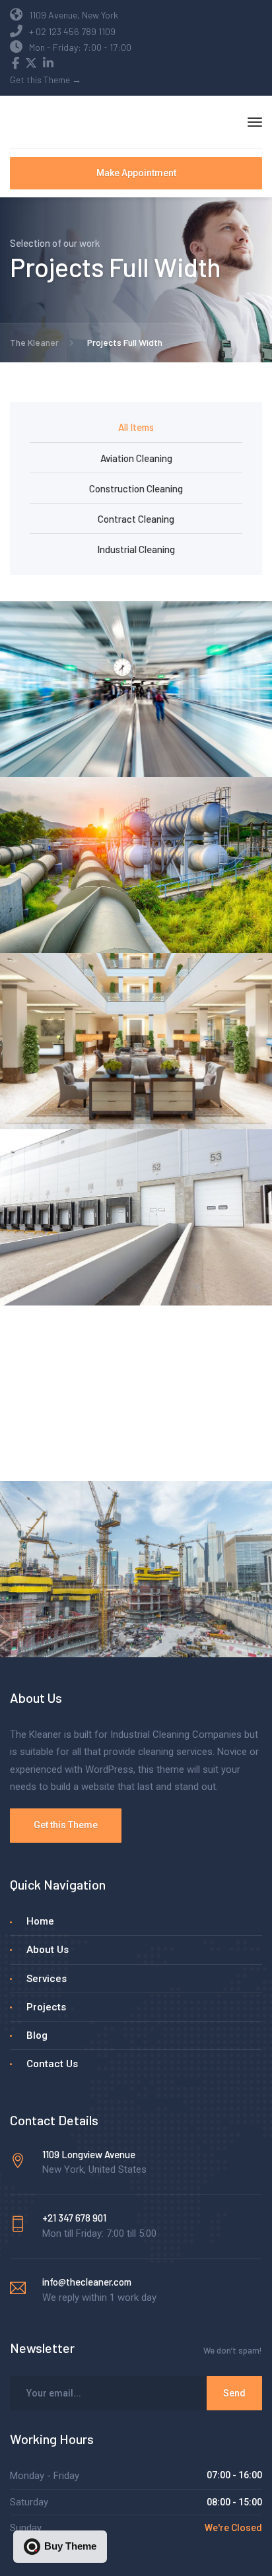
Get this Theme (66, 1825)
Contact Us (52, 2064)
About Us (48, 1950)
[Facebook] (16, 64)
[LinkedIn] (48, 64)
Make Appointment (136, 173)
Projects (46, 2007)
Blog (37, 2035)
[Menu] (255, 122)
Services (47, 1979)
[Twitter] (31, 64)
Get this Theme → (46, 80)
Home (40, 1921)
